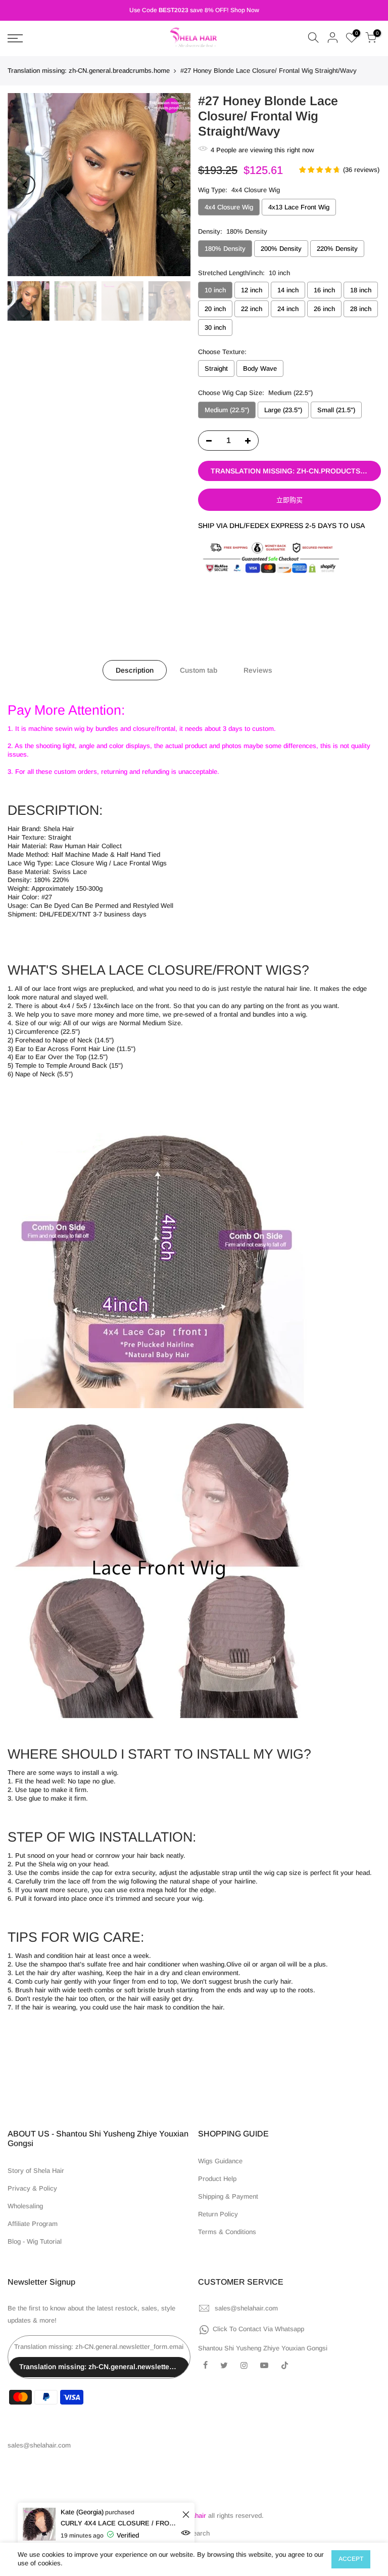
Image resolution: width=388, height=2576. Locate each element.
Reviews (258, 670)
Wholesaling (25, 2206)
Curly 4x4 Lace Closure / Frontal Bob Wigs (120, 2523)
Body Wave (260, 369)
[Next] (173, 185)
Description (135, 670)
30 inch (215, 328)
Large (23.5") (283, 410)
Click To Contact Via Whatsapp (258, 2329)
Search (199, 2533)
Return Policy (218, 2214)
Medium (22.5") (227, 410)
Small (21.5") (336, 410)
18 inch (361, 290)
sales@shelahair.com (246, 2308)
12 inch (252, 290)
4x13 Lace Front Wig (299, 207)
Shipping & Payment (228, 2196)
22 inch (252, 309)
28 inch (361, 309)
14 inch (288, 290)
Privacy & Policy (32, 2188)
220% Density (337, 249)
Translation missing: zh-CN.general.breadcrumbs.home (89, 71)
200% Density (281, 249)
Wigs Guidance (220, 2161)
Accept (351, 2559)
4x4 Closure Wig (229, 207)
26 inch (324, 309)
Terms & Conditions (227, 2232)
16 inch (324, 290)
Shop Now (245, 10)
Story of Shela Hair (36, 2171)
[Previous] (25, 185)
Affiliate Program (33, 2224)
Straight (216, 369)
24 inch (288, 309)
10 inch (215, 290)
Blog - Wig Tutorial (35, 2241)
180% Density (225, 249)
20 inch (215, 309)
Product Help (217, 2179)
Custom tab (199, 670)
